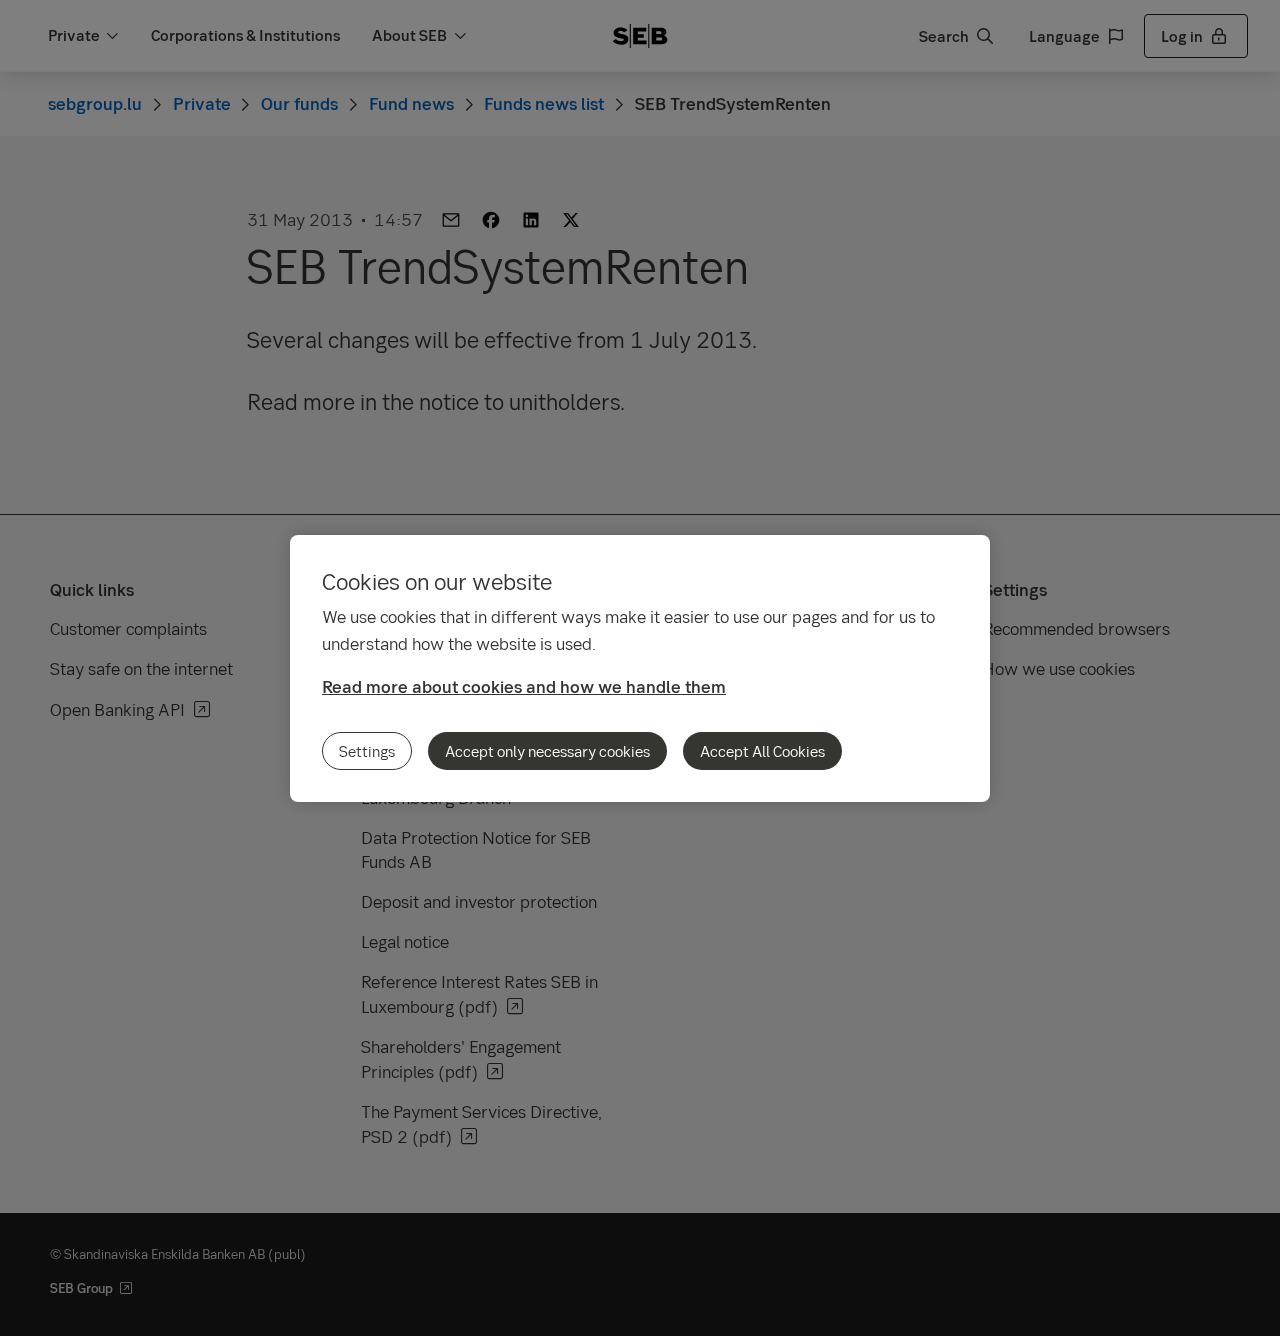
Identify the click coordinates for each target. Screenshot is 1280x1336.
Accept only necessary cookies (547, 751)
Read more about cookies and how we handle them (524, 686)
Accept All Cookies (762, 751)
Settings (367, 751)
